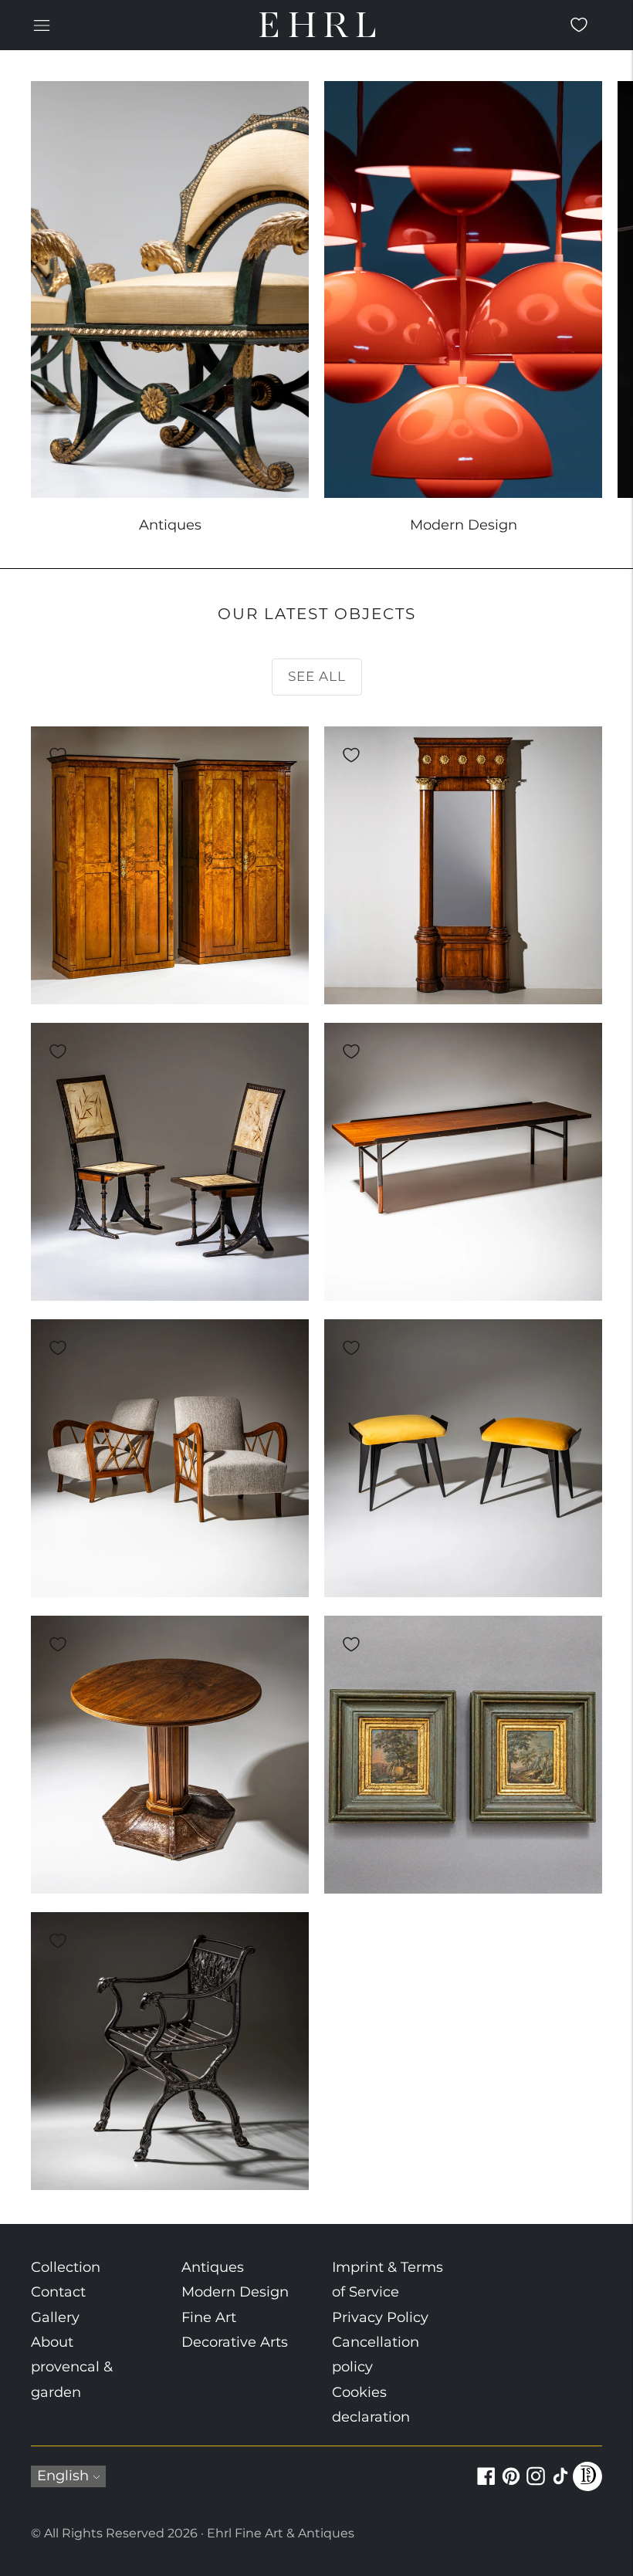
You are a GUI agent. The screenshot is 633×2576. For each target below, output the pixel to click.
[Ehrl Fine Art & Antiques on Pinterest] (511, 2485)
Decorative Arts (235, 2342)
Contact (58, 2292)
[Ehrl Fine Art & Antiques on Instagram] (536, 2485)
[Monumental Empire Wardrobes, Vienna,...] (170, 865)
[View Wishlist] (579, 25)
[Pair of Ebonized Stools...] (463, 1458)
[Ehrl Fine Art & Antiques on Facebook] (486, 2485)
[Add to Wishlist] (58, 755)
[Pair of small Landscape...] (463, 1755)
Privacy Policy (380, 2317)
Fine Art (209, 2317)
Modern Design (235, 2292)
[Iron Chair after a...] (170, 2051)
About (52, 2342)
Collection (66, 2267)
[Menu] (42, 25)
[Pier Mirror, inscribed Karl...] (463, 865)
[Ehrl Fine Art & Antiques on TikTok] (560, 2485)
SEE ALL (317, 676)
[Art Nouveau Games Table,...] (170, 1755)
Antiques (213, 2267)
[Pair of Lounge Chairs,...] (170, 1458)
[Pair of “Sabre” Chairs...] (170, 1162)
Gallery (55, 2317)
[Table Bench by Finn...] (463, 1162)
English (63, 2476)
